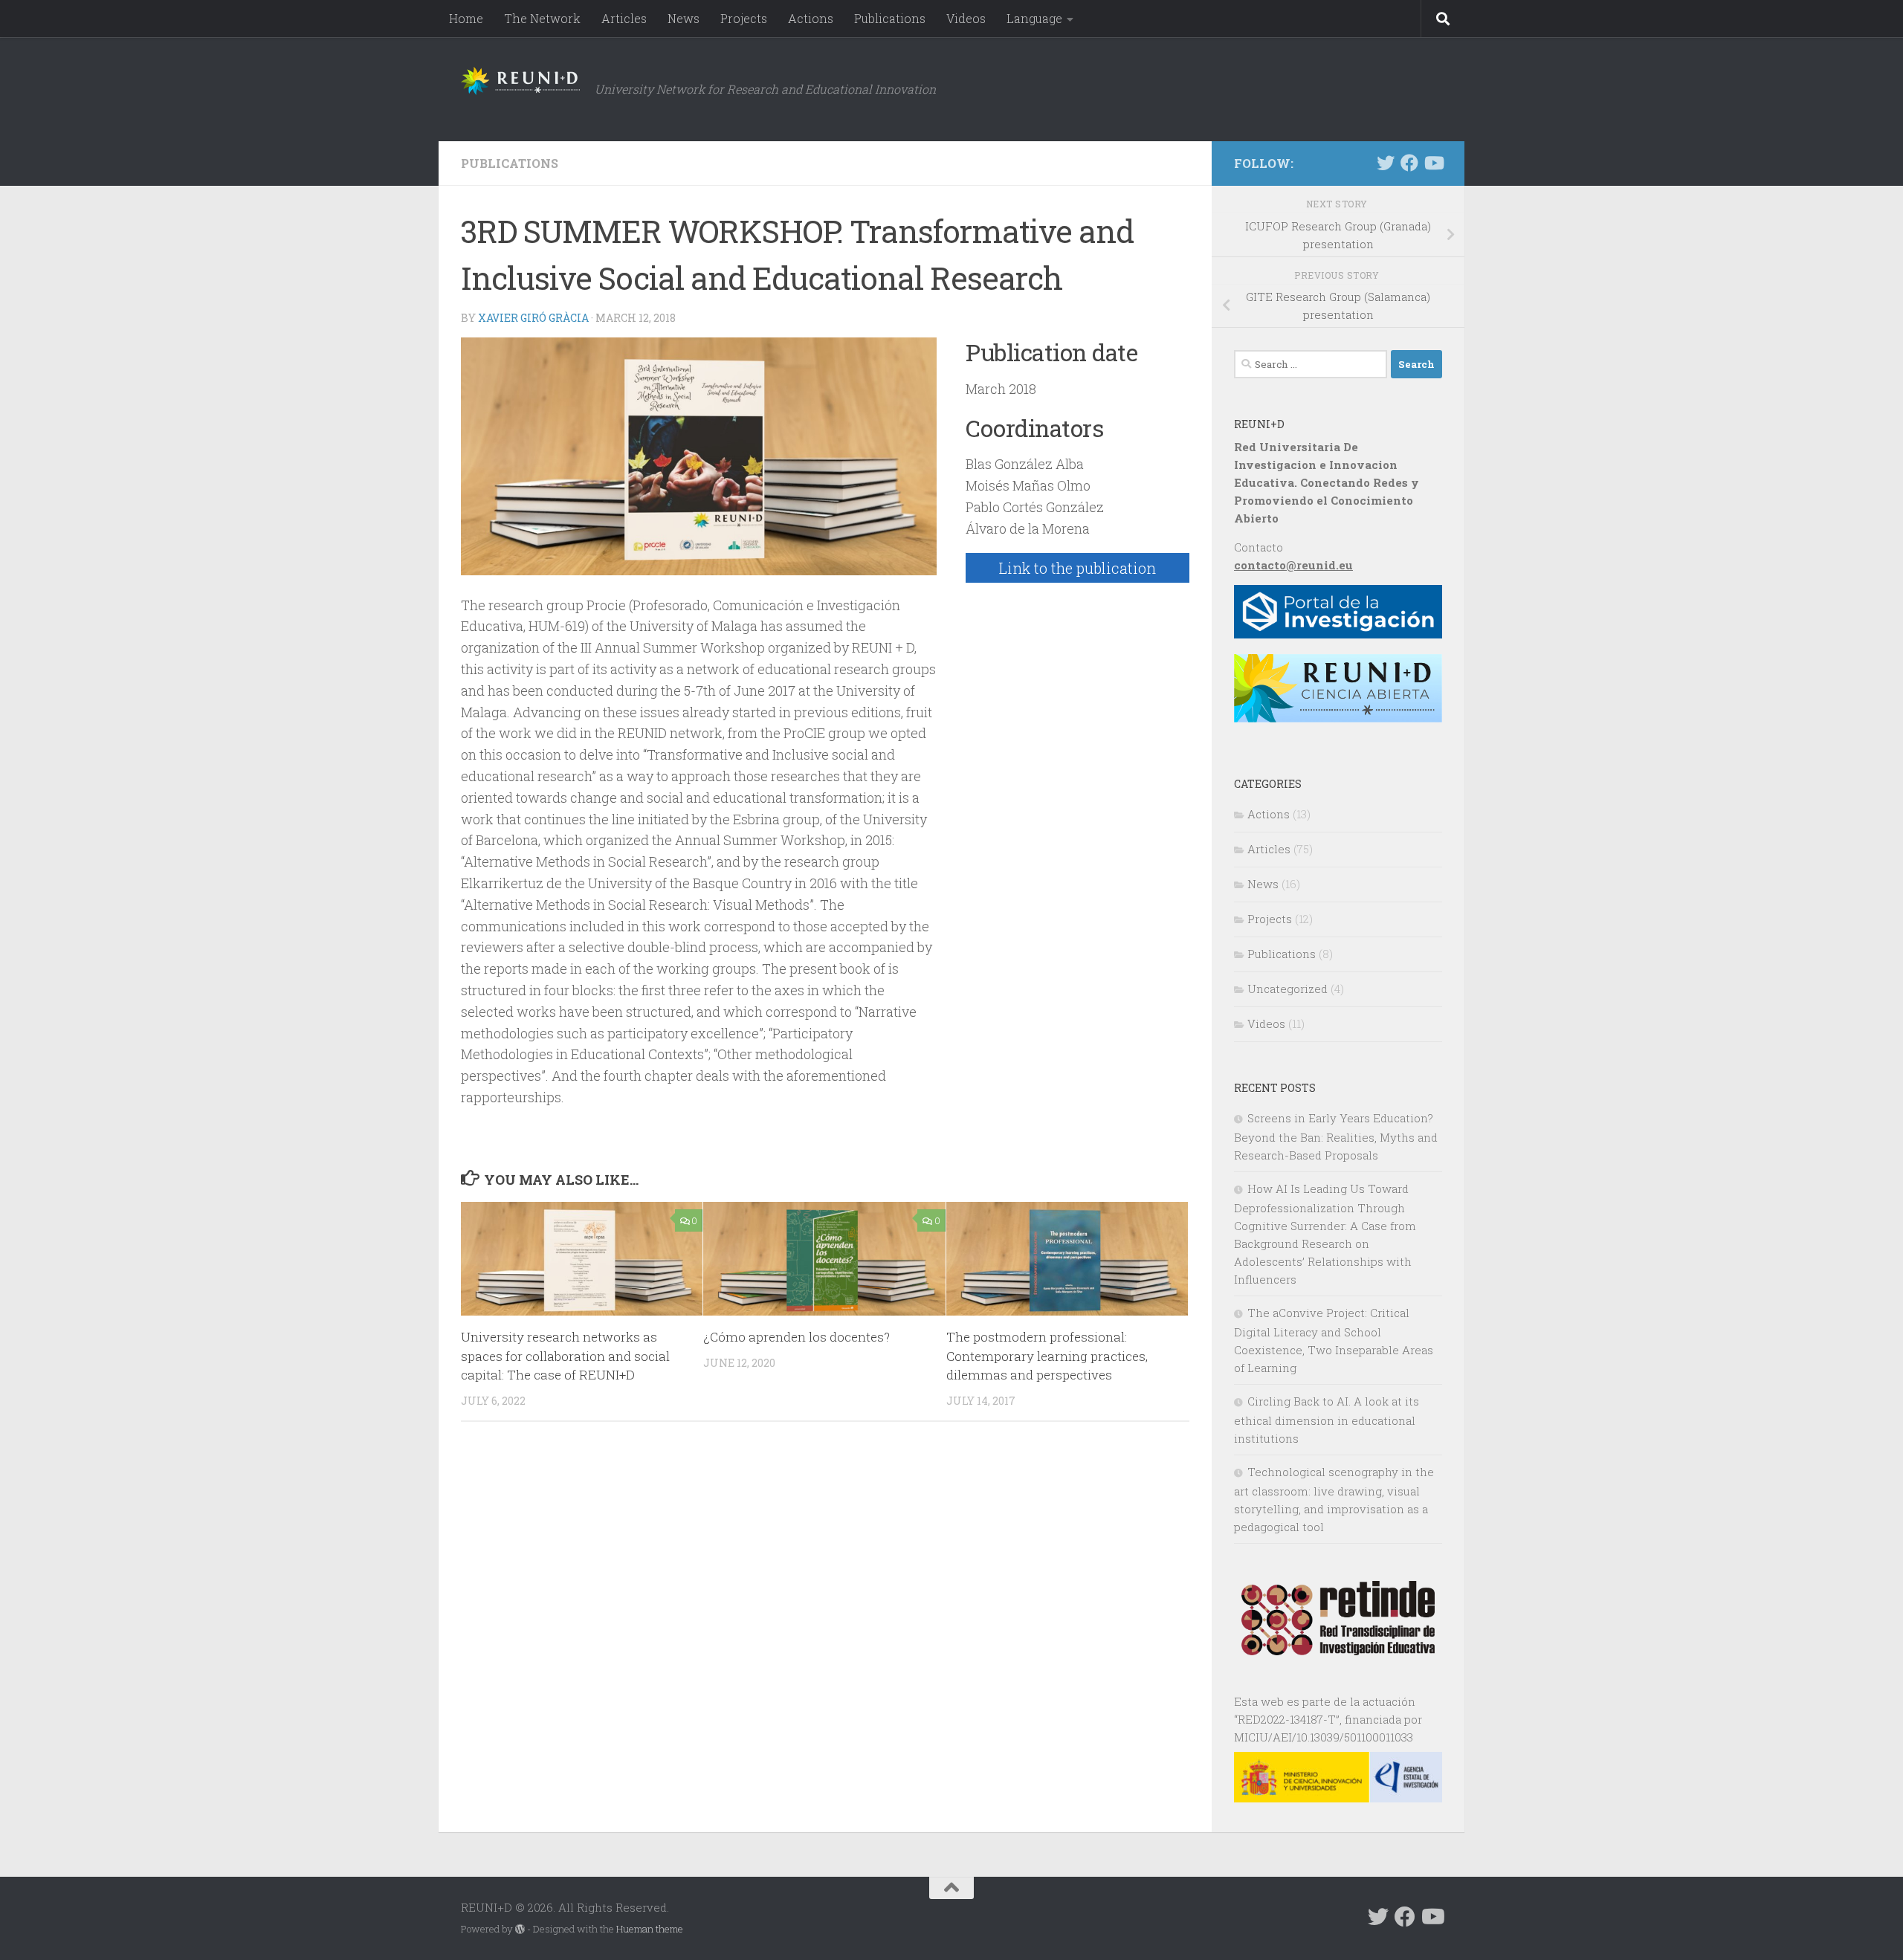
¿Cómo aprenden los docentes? (797, 1337)
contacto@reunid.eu (1293, 565)
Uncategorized (1287, 989)
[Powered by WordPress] (520, 1929)
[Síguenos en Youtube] (1433, 163)
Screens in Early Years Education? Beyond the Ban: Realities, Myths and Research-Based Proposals (1336, 1136)
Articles (624, 18)
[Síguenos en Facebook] (1409, 163)
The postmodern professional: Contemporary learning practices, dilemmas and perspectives (1047, 1356)
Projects (744, 18)
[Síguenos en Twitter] (1386, 163)
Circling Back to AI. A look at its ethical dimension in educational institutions (1327, 1420)
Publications (890, 18)
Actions (811, 18)
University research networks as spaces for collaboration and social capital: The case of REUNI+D (565, 1356)
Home (466, 18)
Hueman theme (650, 1929)
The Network (542, 18)
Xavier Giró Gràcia (533, 318)
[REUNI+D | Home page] (520, 81)
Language (1034, 18)
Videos (966, 18)
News (684, 18)
